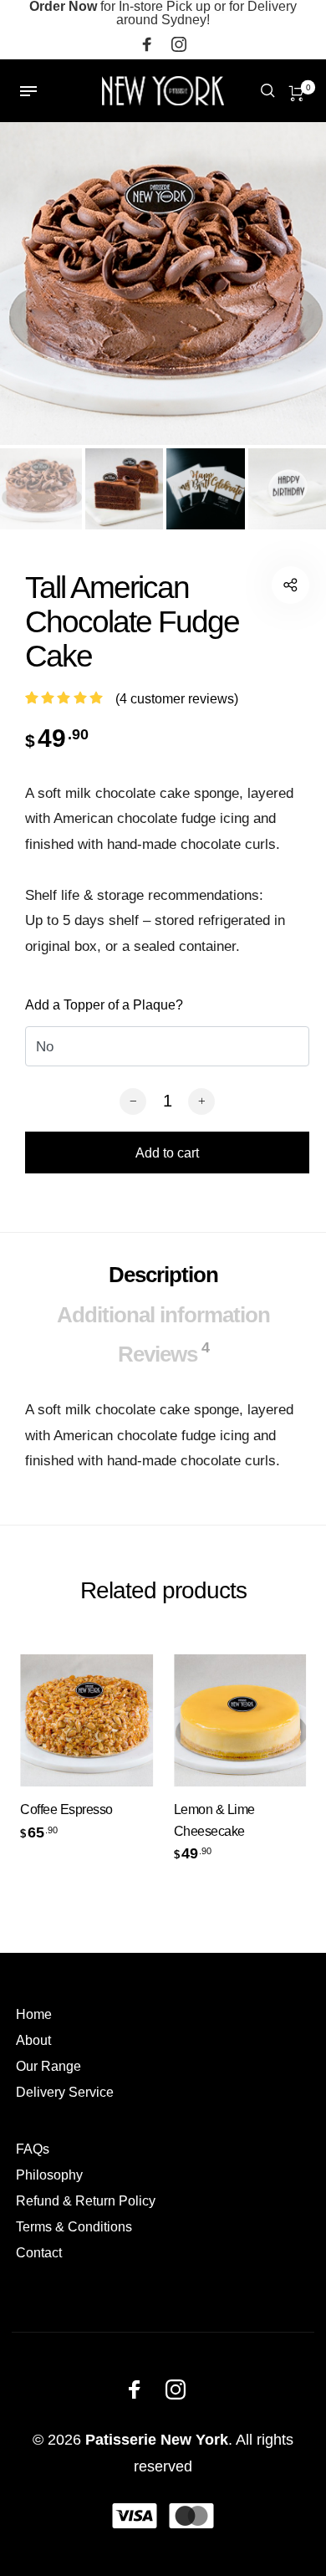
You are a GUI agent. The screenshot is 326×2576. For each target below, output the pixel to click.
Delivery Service (65, 2092)
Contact (39, 2253)
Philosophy (49, 2175)
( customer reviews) (177, 699)
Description (163, 1275)
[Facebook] (147, 47)
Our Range (48, 2066)
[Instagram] (179, 47)
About (33, 2040)
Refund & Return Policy (86, 2201)
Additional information (163, 1315)
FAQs (33, 2149)
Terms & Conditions (74, 2227)
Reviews (163, 1353)
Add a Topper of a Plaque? (104, 1005)
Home (34, 2014)
